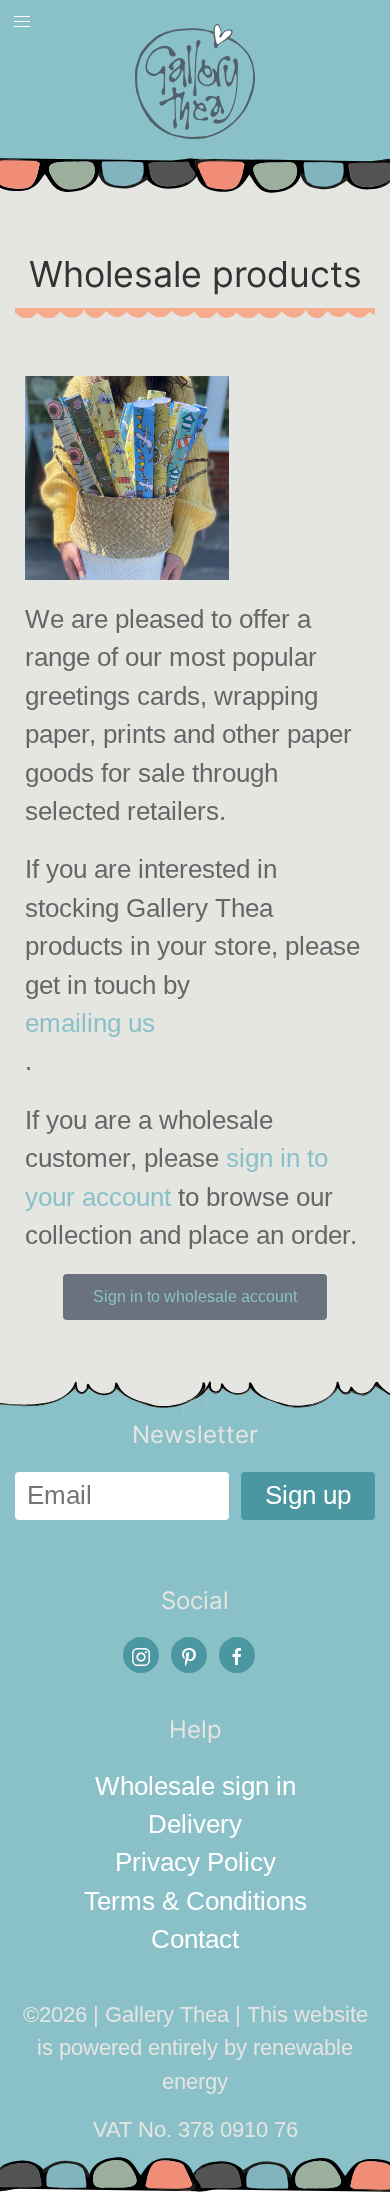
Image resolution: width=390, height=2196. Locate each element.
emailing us (90, 1023)
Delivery (195, 1824)
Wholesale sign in (195, 1786)
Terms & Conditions (195, 1901)
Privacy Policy (195, 1862)
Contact (195, 1939)
